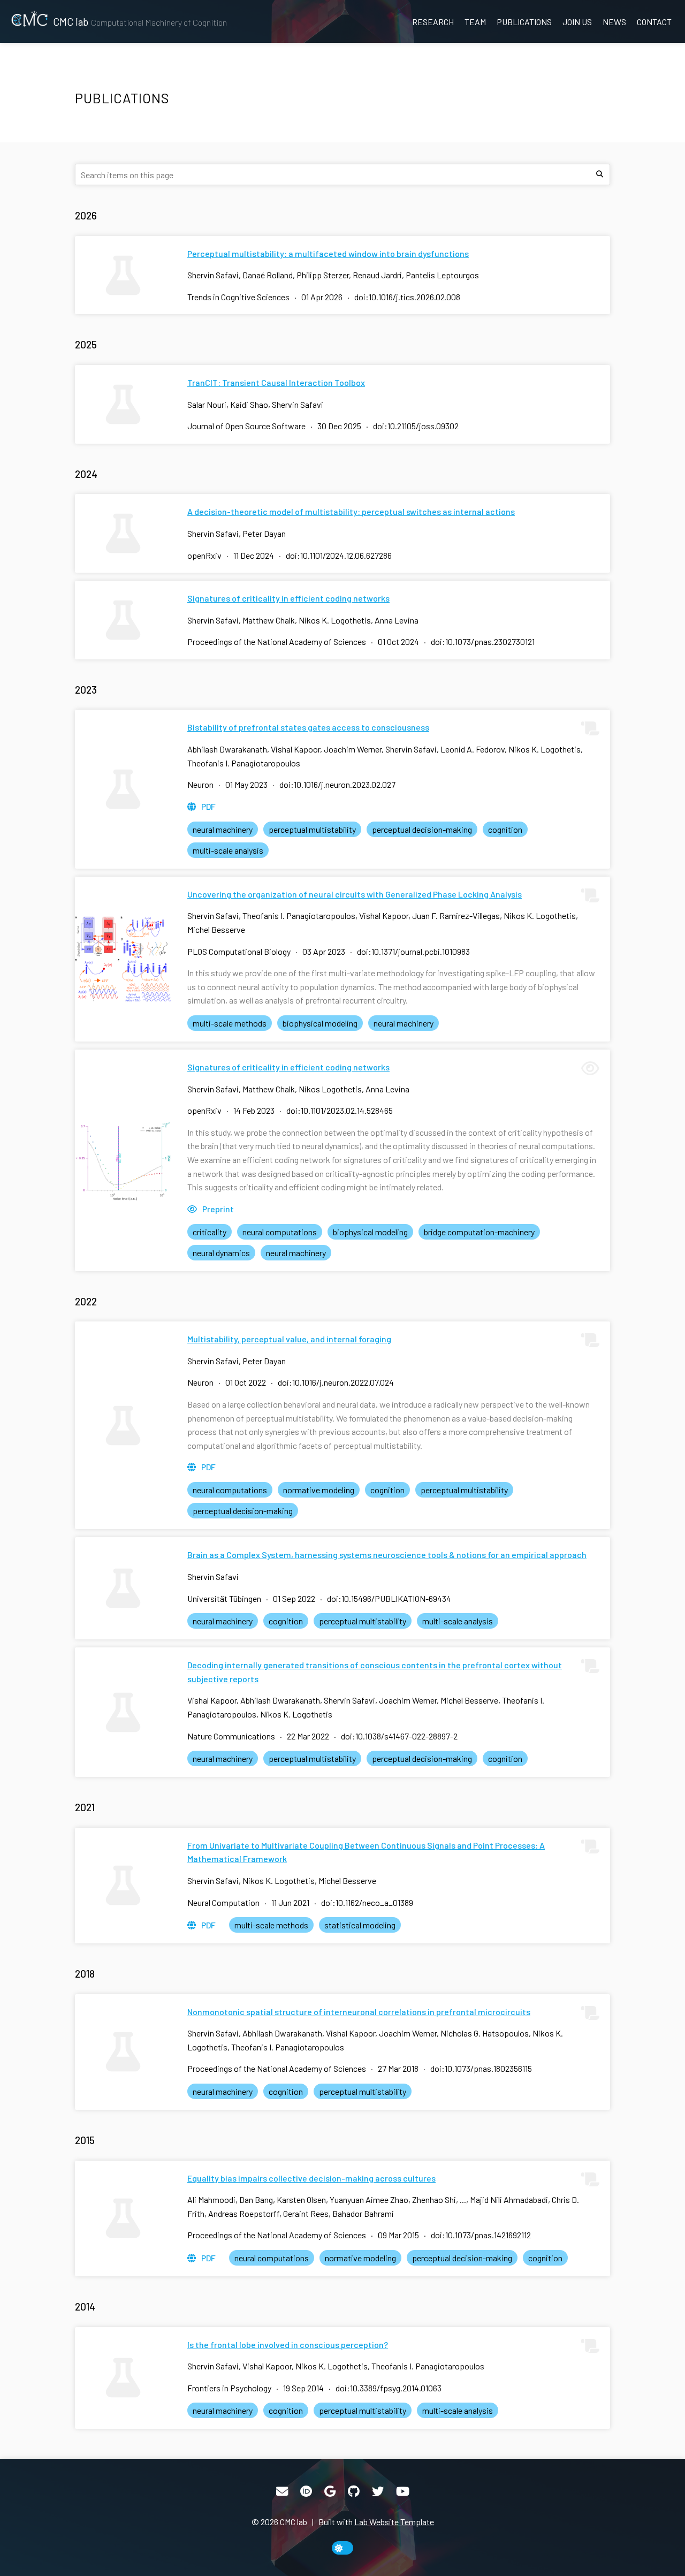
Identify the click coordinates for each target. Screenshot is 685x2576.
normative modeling (319, 1490)
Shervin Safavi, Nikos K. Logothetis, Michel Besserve (282, 1880)
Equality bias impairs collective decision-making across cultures (311, 2178)
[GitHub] (354, 2491)
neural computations (280, 1232)
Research (433, 22)
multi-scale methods (230, 1023)
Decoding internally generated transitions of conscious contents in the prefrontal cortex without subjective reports (375, 1672)
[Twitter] (378, 2491)
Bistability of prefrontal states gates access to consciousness (308, 727)
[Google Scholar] (330, 2491)
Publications (524, 22)
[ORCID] (306, 2491)
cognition (505, 829)
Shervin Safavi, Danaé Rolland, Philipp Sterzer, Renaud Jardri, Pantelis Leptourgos (333, 275)
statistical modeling (360, 1925)
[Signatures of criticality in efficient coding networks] (123, 620)
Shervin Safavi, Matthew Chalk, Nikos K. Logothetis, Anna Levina (303, 620)
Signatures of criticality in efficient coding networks (288, 598)
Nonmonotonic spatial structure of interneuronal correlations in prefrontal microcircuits (359, 2012)
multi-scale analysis (228, 850)
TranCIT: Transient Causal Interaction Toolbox (276, 382)
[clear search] (599, 174)
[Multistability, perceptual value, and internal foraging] (123, 1425)
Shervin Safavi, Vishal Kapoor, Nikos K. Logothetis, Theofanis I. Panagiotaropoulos (336, 2366)
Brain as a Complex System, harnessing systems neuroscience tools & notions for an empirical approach (387, 1555)
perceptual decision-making (422, 829)
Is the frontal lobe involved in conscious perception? (288, 2345)
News (614, 22)
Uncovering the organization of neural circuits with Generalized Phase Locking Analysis (355, 894)
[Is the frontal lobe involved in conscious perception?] (123, 2378)
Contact (654, 22)
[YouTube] (403, 2491)
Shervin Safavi (213, 1576)
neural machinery (223, 829)
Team (475, 22)
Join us (577, 22)
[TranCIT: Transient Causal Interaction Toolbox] (123, 404)
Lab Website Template (394, 2522)
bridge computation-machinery (479, 1232)
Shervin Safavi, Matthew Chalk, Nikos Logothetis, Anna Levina (298, 1089)
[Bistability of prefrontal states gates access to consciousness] (123, 789)
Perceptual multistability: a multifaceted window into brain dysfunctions (328, 253)
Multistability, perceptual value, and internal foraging (289, 1339)
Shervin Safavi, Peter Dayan (237, 533)
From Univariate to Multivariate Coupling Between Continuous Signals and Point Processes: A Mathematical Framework (366, 1852)
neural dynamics (221, 1253)
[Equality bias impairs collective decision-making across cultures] (123, 2218)
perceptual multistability (312, 829)
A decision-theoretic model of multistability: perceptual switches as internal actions (351, 511)
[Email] (282, 2491)
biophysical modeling (320, 1023)
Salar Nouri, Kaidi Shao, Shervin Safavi (255, 404)
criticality (210, 1232)
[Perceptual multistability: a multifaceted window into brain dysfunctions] (123, 275)
